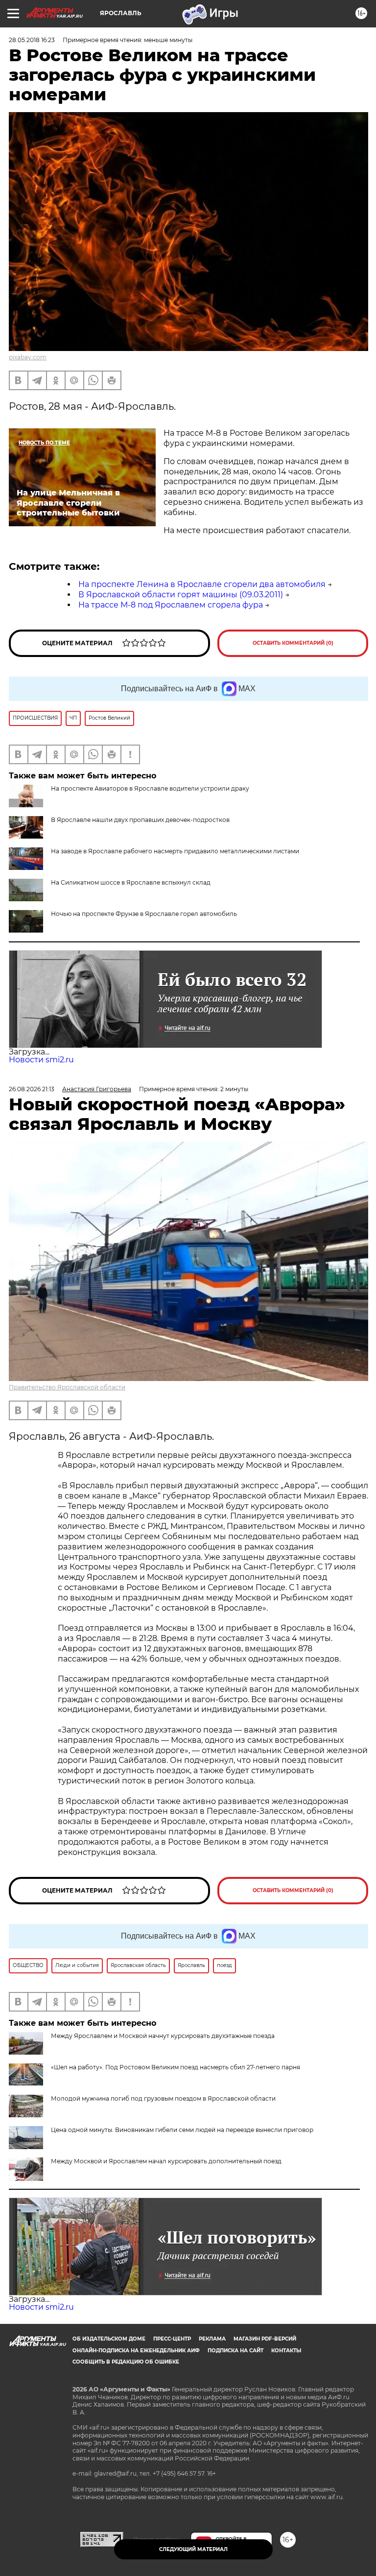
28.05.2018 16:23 (32, 40)
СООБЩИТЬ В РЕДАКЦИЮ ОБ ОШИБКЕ (126, 2362)
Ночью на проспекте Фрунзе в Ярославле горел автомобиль (144, 914)
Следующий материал (193, 2549)
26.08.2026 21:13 (32, 1089)
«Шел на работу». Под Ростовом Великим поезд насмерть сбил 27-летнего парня (176, 2067)
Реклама (212, 2339)
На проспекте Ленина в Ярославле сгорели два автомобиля (202, 584)
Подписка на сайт (235, 2351)
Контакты (286, 2351)
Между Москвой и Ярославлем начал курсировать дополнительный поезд (166, 2161)
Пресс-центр (172, 2339)
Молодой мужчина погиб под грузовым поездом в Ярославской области (163, 2098)
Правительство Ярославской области (67, 1387)
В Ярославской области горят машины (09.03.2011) (181, 595)
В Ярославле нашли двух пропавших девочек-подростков (140, 820)
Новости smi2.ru (41, 1060)
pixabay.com (28, 357)
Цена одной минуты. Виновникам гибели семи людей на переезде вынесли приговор (182, 2130)
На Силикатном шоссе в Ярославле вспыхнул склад (131, 882)
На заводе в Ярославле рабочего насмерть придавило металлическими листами (175, 851)
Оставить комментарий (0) (293, 643)
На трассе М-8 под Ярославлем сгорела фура (171, 605)
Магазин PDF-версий (265, 2339)
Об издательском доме (109, 2339)
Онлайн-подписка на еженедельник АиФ (136, 2351)
